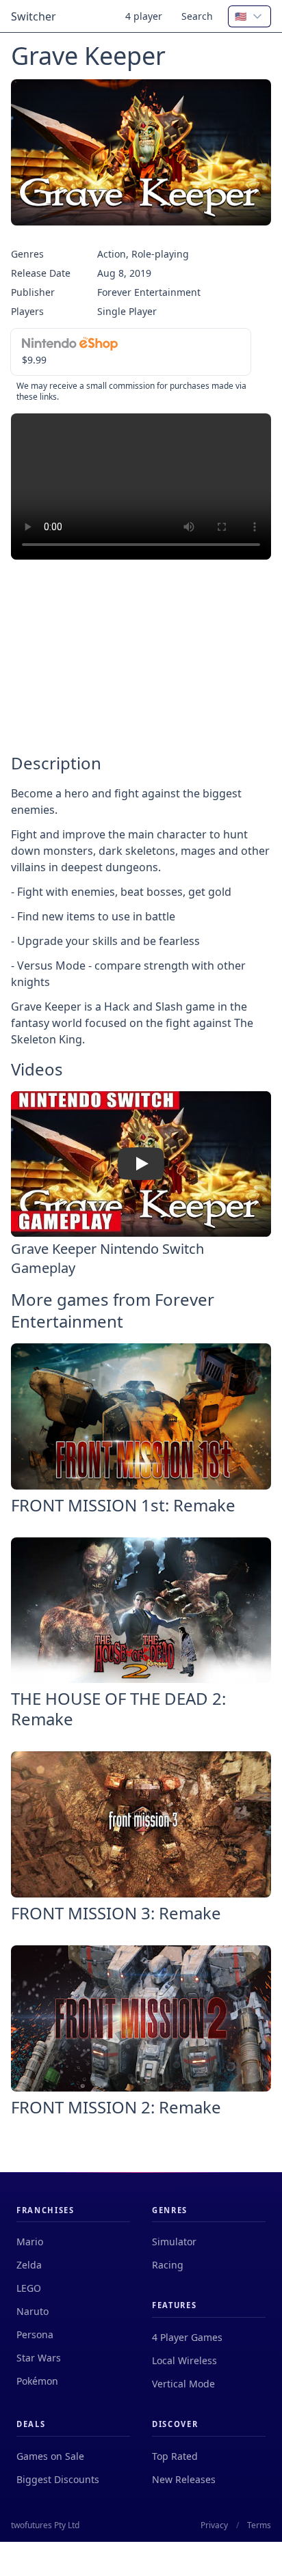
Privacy (214, 2525)
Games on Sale (50, 2456)
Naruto (33, 2311)
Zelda (29, 2265)
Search (197, 16)
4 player (144, 16)
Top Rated (175, 2456)
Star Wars (39, 2358)
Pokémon (37, 2381)
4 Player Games (187, 2337)
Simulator (174, 2242)
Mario (30, 2242)
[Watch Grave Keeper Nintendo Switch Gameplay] (141, 1164)
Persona (35, 2334)
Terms (259, 2525)
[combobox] (249, 16)
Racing (168, 2265)
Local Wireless (184, 2360)
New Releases (184, 2479)
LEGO (29, 2288)
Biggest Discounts (58, 2479)
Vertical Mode (183, 2384)
